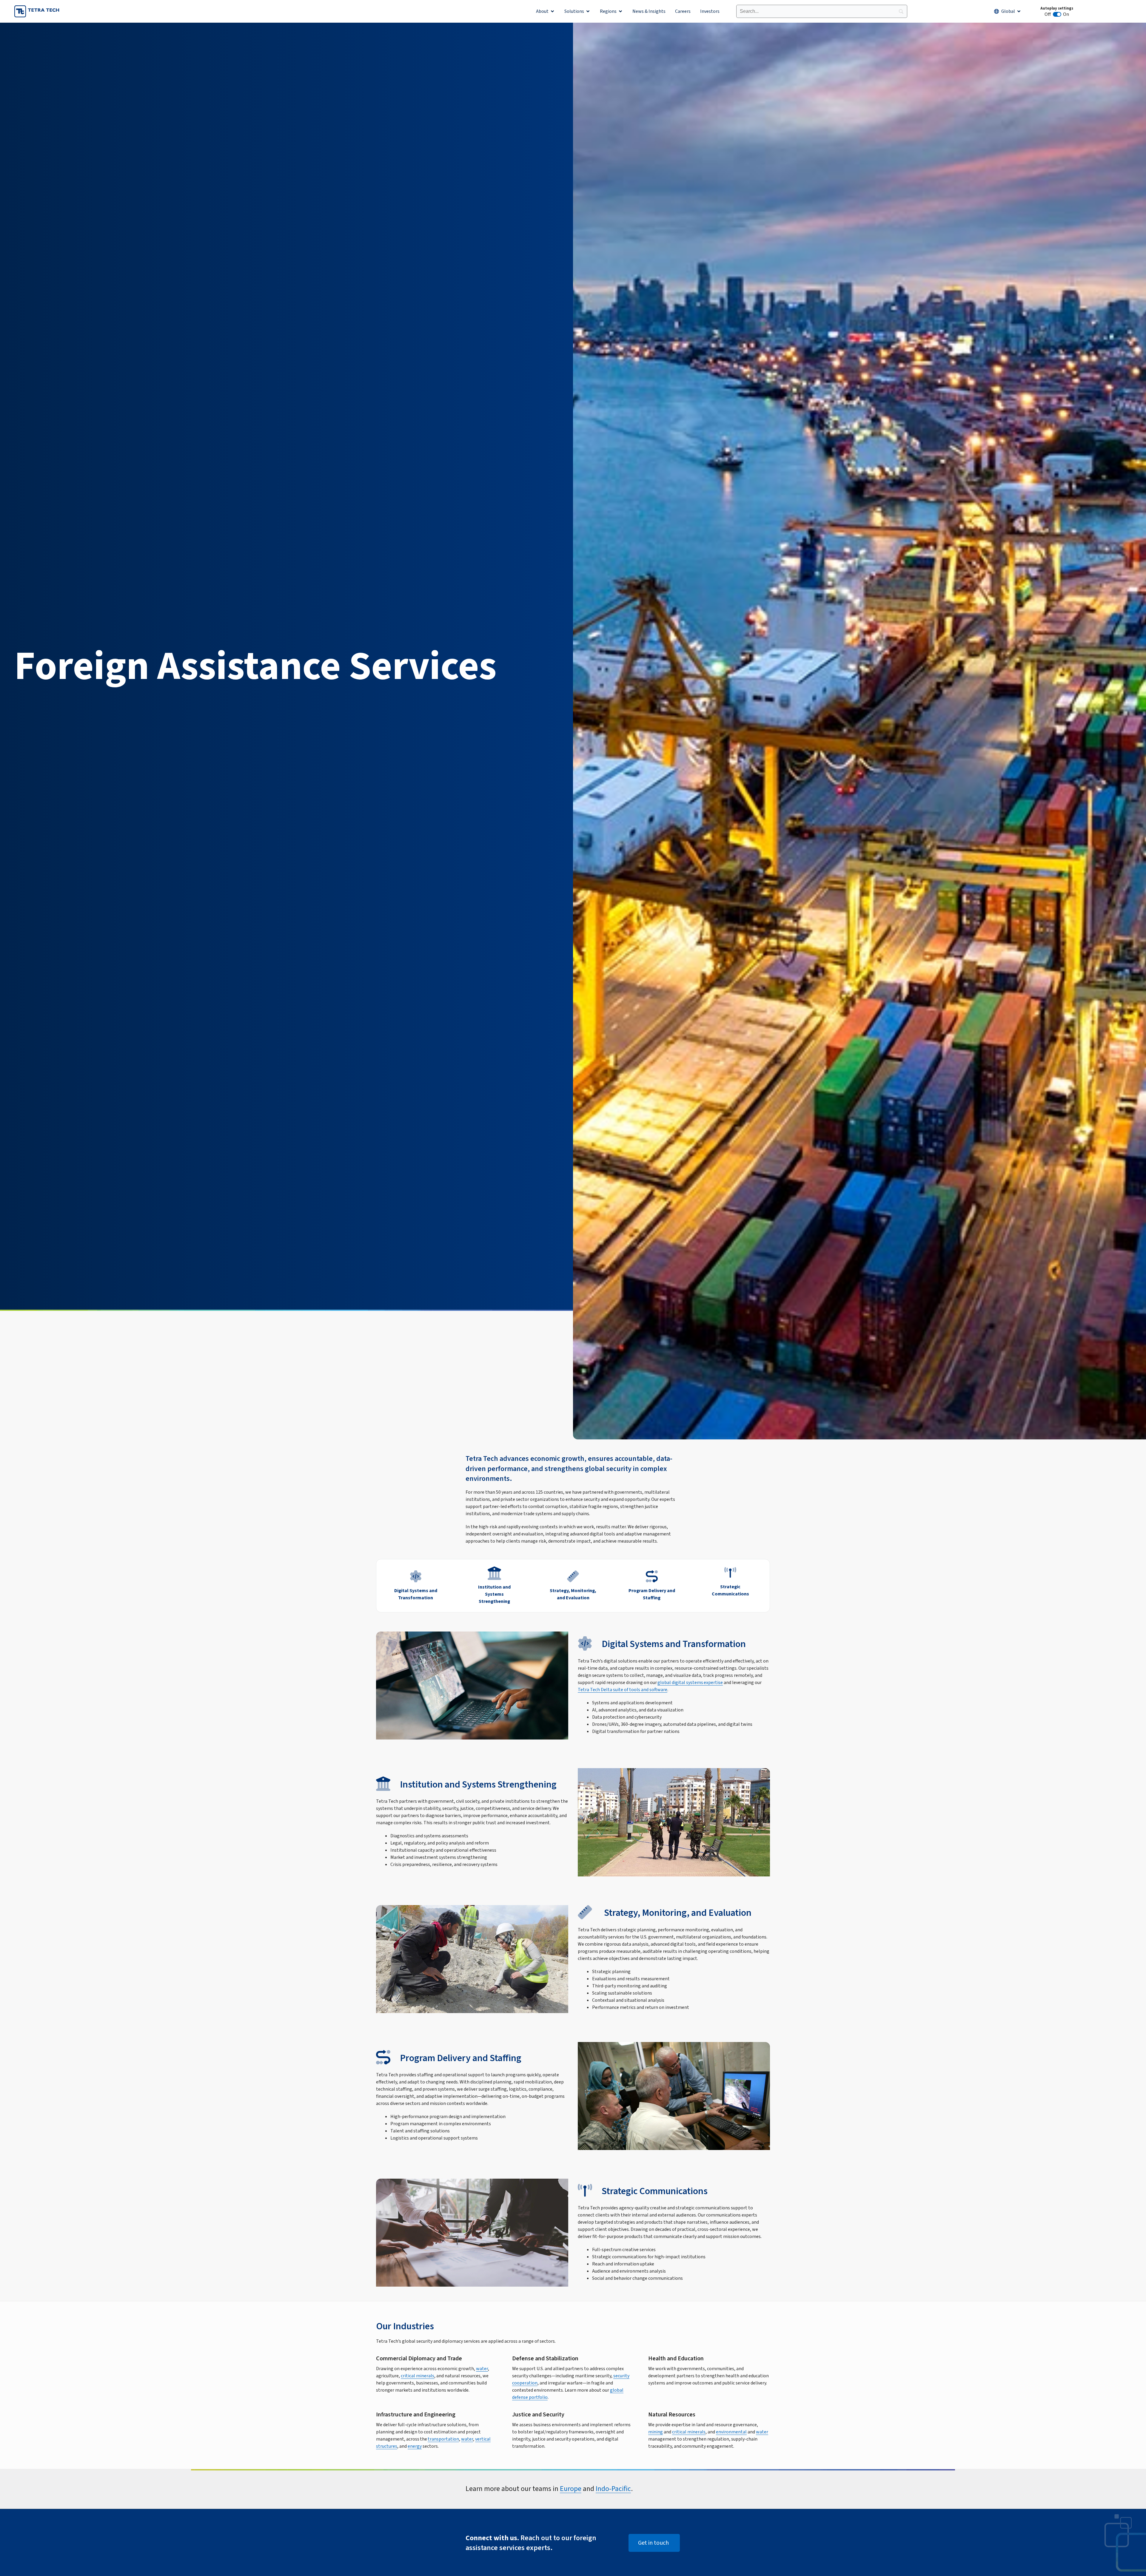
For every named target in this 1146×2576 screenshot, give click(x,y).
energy (415, 2446)
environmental (731, 2432)
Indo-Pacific (613, 2489)
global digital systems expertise (690, 1683)
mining (656, 2432)
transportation (443, 2439)
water (482, 2369)
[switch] (1057, 14)
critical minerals (418, 2376)
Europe (571, 2489)
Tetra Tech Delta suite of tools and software (623, 1690)
